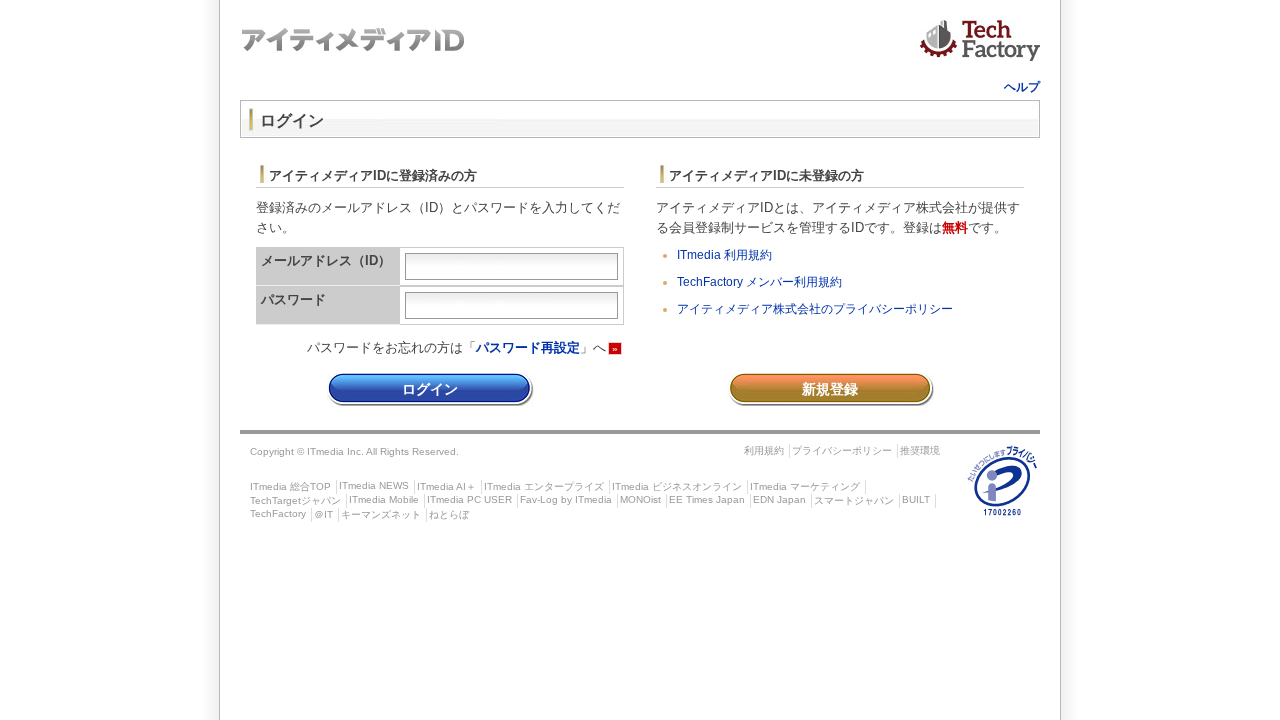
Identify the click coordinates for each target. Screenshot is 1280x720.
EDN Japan (779, 499)
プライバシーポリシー (842, 450)
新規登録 (830, 389)
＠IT (323, 514)
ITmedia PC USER (469, 499)
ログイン (430, 389)
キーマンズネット (381, 514)
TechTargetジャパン (295, 500)
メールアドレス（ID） (326, 260)
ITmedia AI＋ (446, 486)
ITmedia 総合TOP (290, 486)
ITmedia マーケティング (805, 486)
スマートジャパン (854, 500)
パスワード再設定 (528, 347)
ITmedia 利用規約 (724, 255)
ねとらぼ (449, 514)
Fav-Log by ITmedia (566, 499)
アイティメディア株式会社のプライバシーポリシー (815, 309)
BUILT (916, 499)
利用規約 (764, 450)
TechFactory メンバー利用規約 (759, 282)
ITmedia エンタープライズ (544, 486)
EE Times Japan (707, 499)
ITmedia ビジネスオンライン (677, 486)
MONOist (640, 499)
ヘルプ (1022, 87)
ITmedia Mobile (384, 499)
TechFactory (278, 513)
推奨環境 (920, 450)
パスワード (293, 299)
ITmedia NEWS (374, 485)
